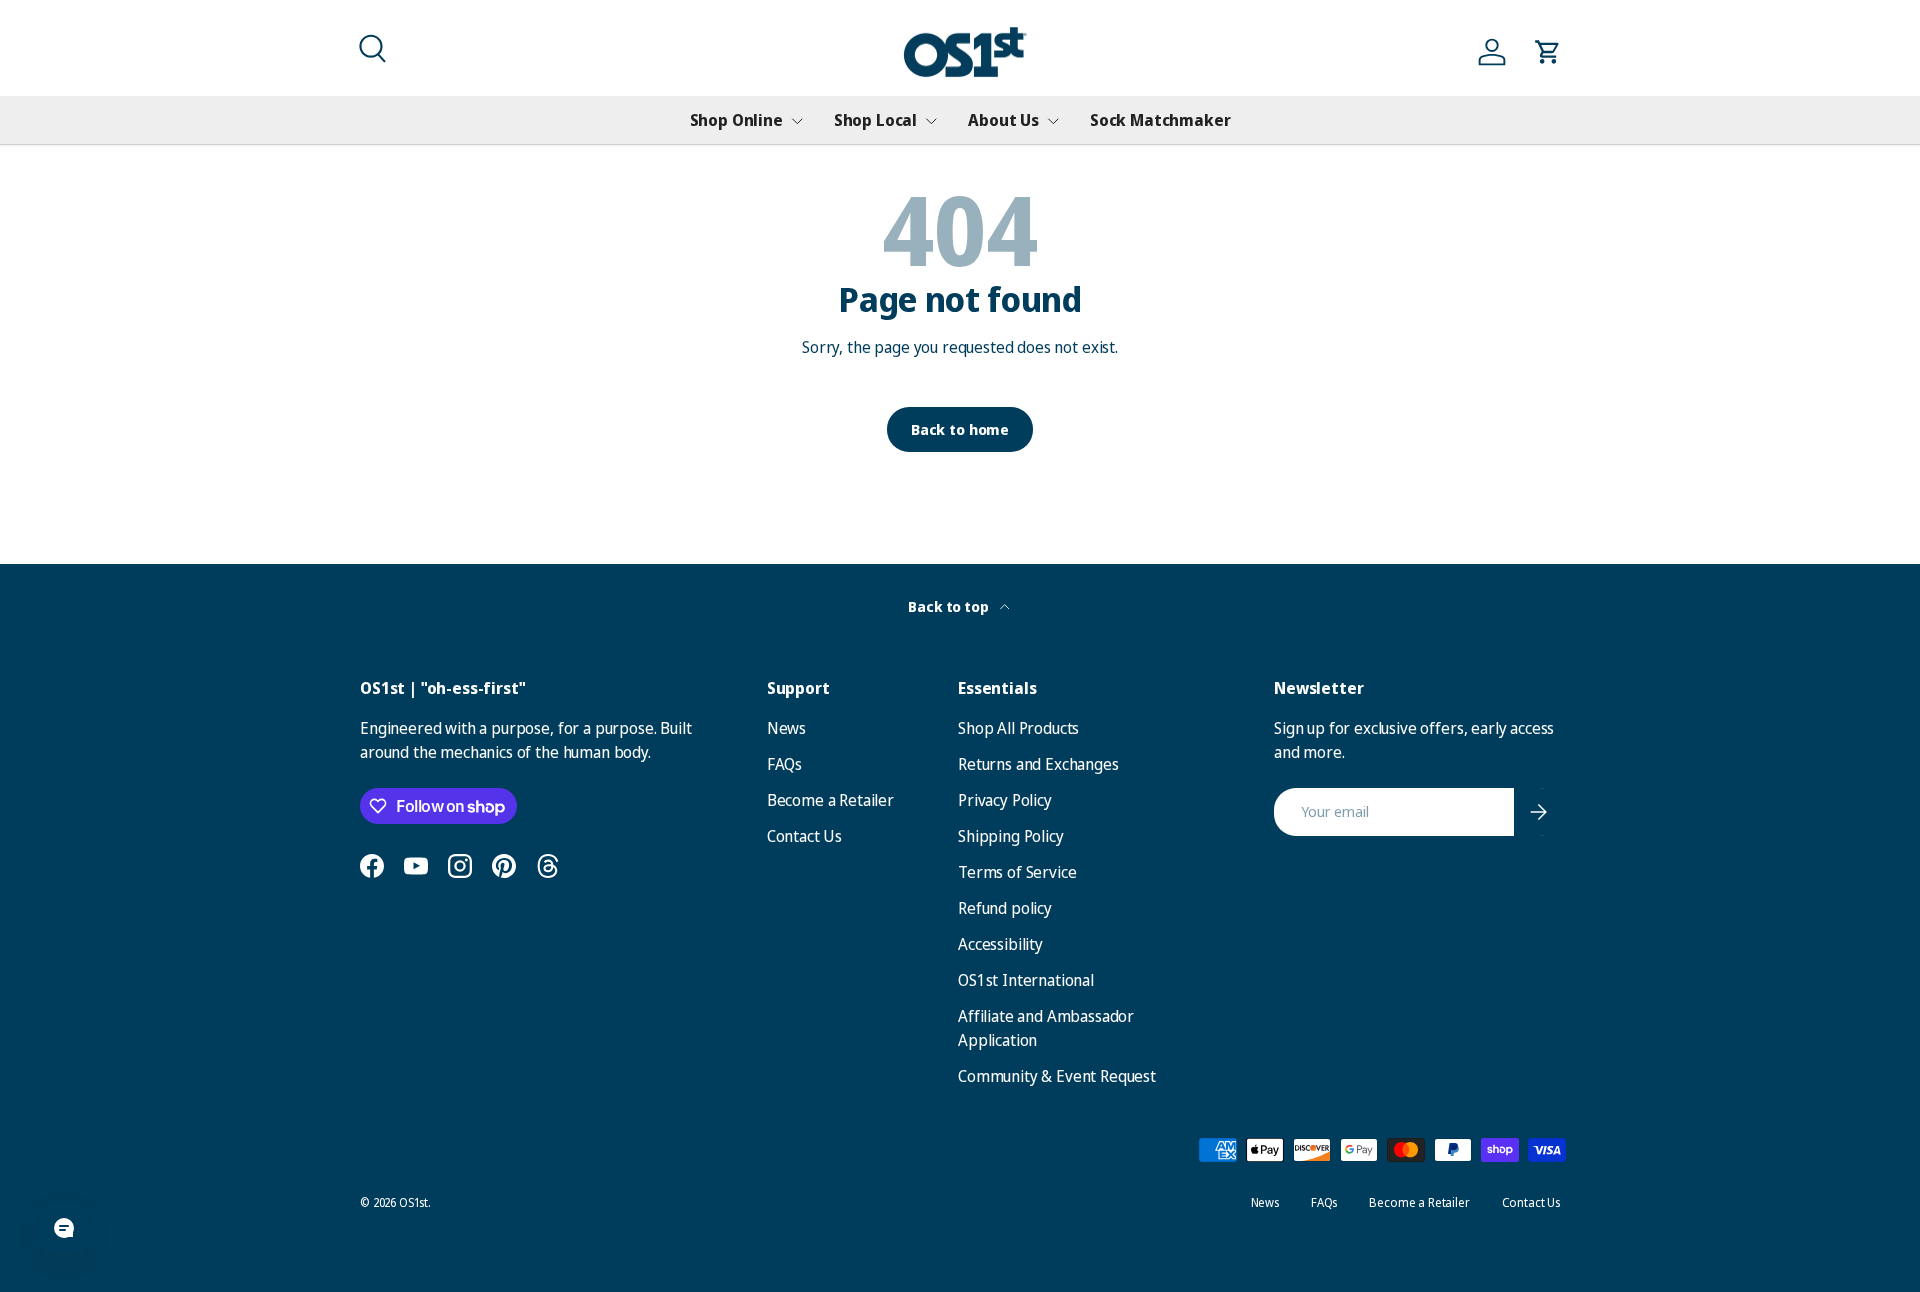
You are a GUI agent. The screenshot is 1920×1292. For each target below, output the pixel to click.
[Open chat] (64, 1228)
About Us (1003, 120)
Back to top (949, 606)
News (786, 728)
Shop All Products (1018, 728)
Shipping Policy (1011, 836)
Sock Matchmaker (1160, 120)
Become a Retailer (830, 800)
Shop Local (875, 120)
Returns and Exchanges (1038, 764)
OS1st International (1026, 980)
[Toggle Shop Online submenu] (797, 121)
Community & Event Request (1057, 1076)
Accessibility (1000, 944)
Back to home (960, 429)
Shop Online (736, 120)
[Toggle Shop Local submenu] (931, 121)
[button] (370, 46)
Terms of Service (1017, 872)
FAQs (784, 764)
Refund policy (1005, 908)
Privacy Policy (1005, 800)
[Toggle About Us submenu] (1053, 121)
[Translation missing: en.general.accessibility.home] (965, 52)
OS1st (413, 1202)
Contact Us (804, 836)
